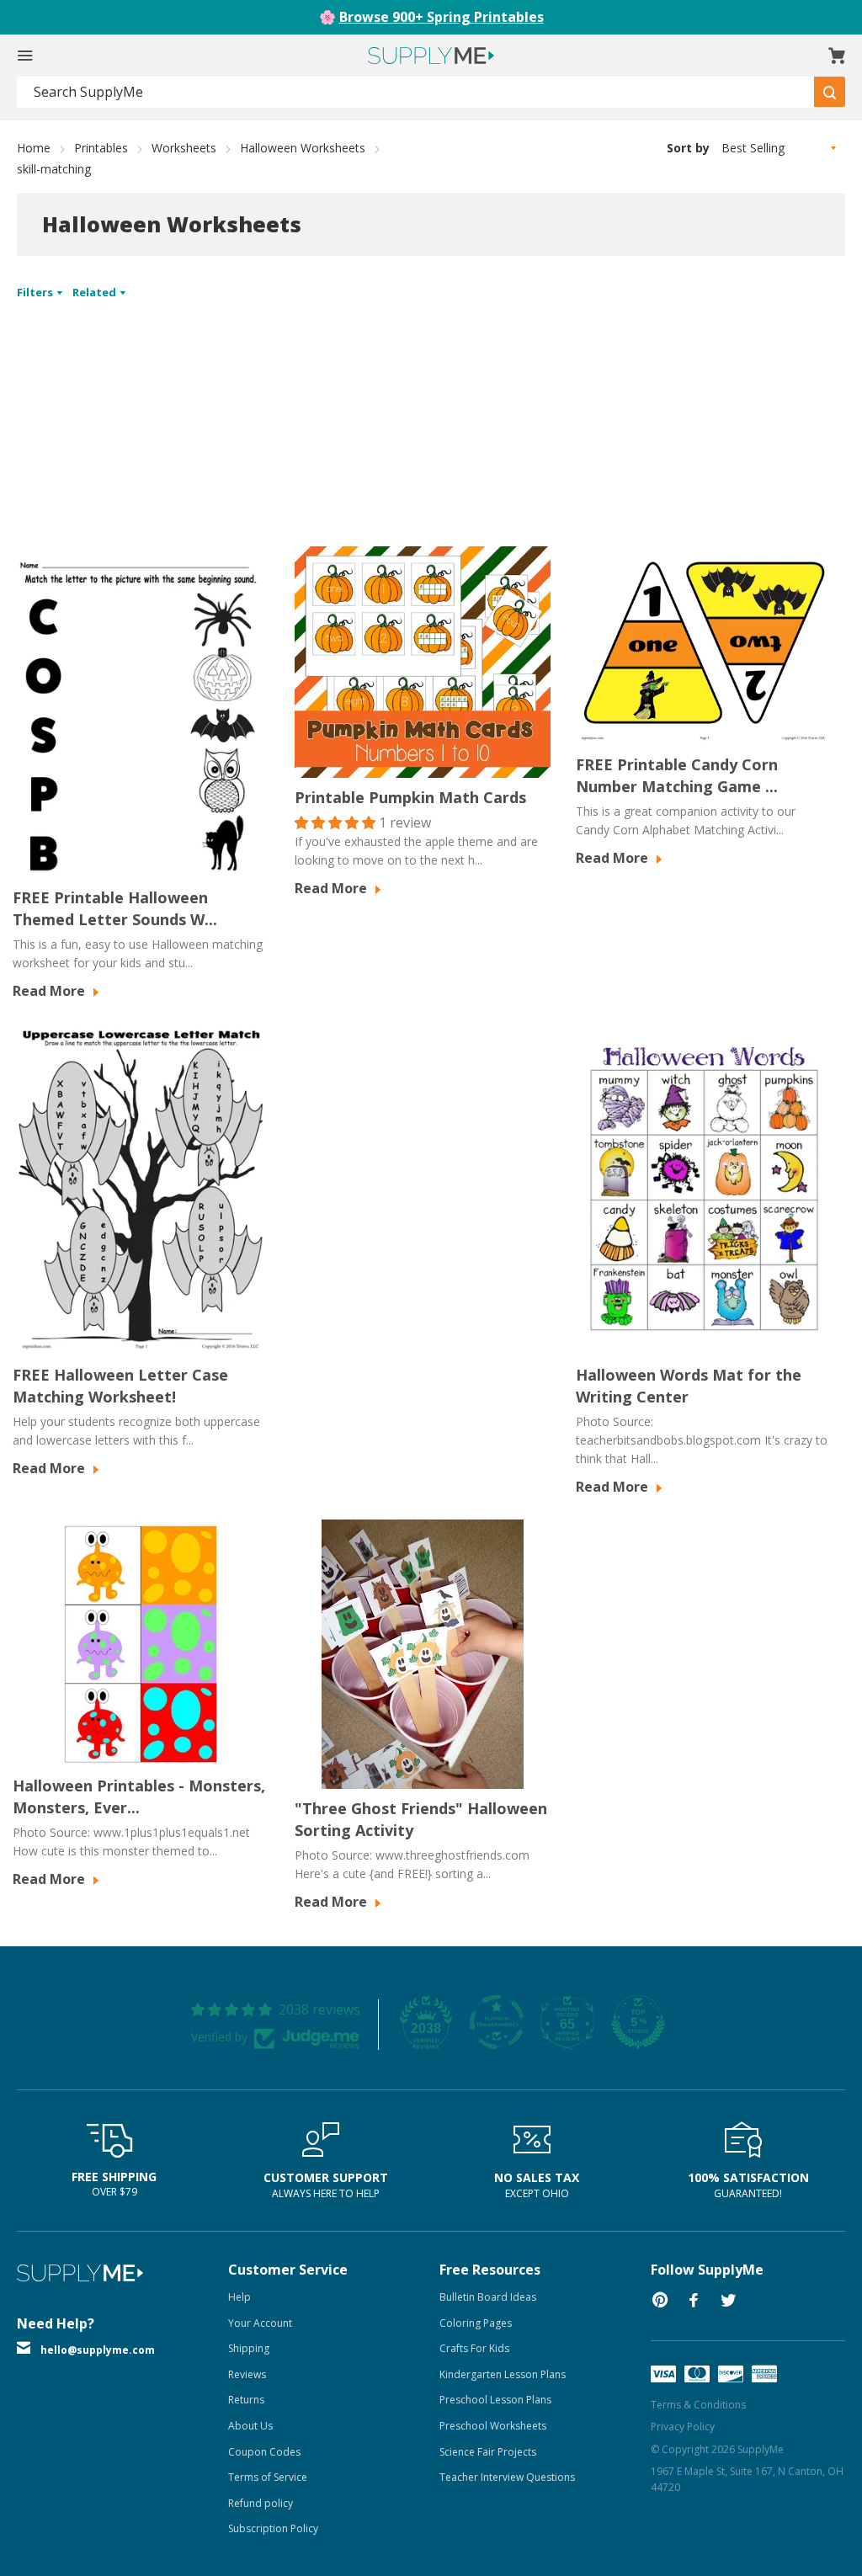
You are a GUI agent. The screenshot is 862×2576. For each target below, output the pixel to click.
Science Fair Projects (488, 2452)
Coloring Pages (476, 2323)
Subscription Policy (273, 2528)
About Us (250, 2426)
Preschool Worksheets (493, 2426)
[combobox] (416, 92)
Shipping (249, 2348)
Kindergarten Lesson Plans (503, 2374)
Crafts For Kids (474, 2348)
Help (239, 2297)
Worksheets (184, 148)
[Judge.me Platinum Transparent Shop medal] (497, 2022)
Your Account (260, 2323)
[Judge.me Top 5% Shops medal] (638, 2022)
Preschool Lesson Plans (495, 2400)
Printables (101, 148)
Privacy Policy (683, 2427)
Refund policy (261, 2503)
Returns (246, 2400)
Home (34, 148)
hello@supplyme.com (98, 2350)
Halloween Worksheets (303, 148)
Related (96, 292)
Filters (36, 292)
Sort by (688, 148)
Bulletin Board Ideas (488, 2297)
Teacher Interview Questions (507, 2477)
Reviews (247, 2374)
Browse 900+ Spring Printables (442, 17)
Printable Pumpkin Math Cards (410, 797)
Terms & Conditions (698, 2405)
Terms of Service (268, 2477)
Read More (51, 991)
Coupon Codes (264, 2452)
